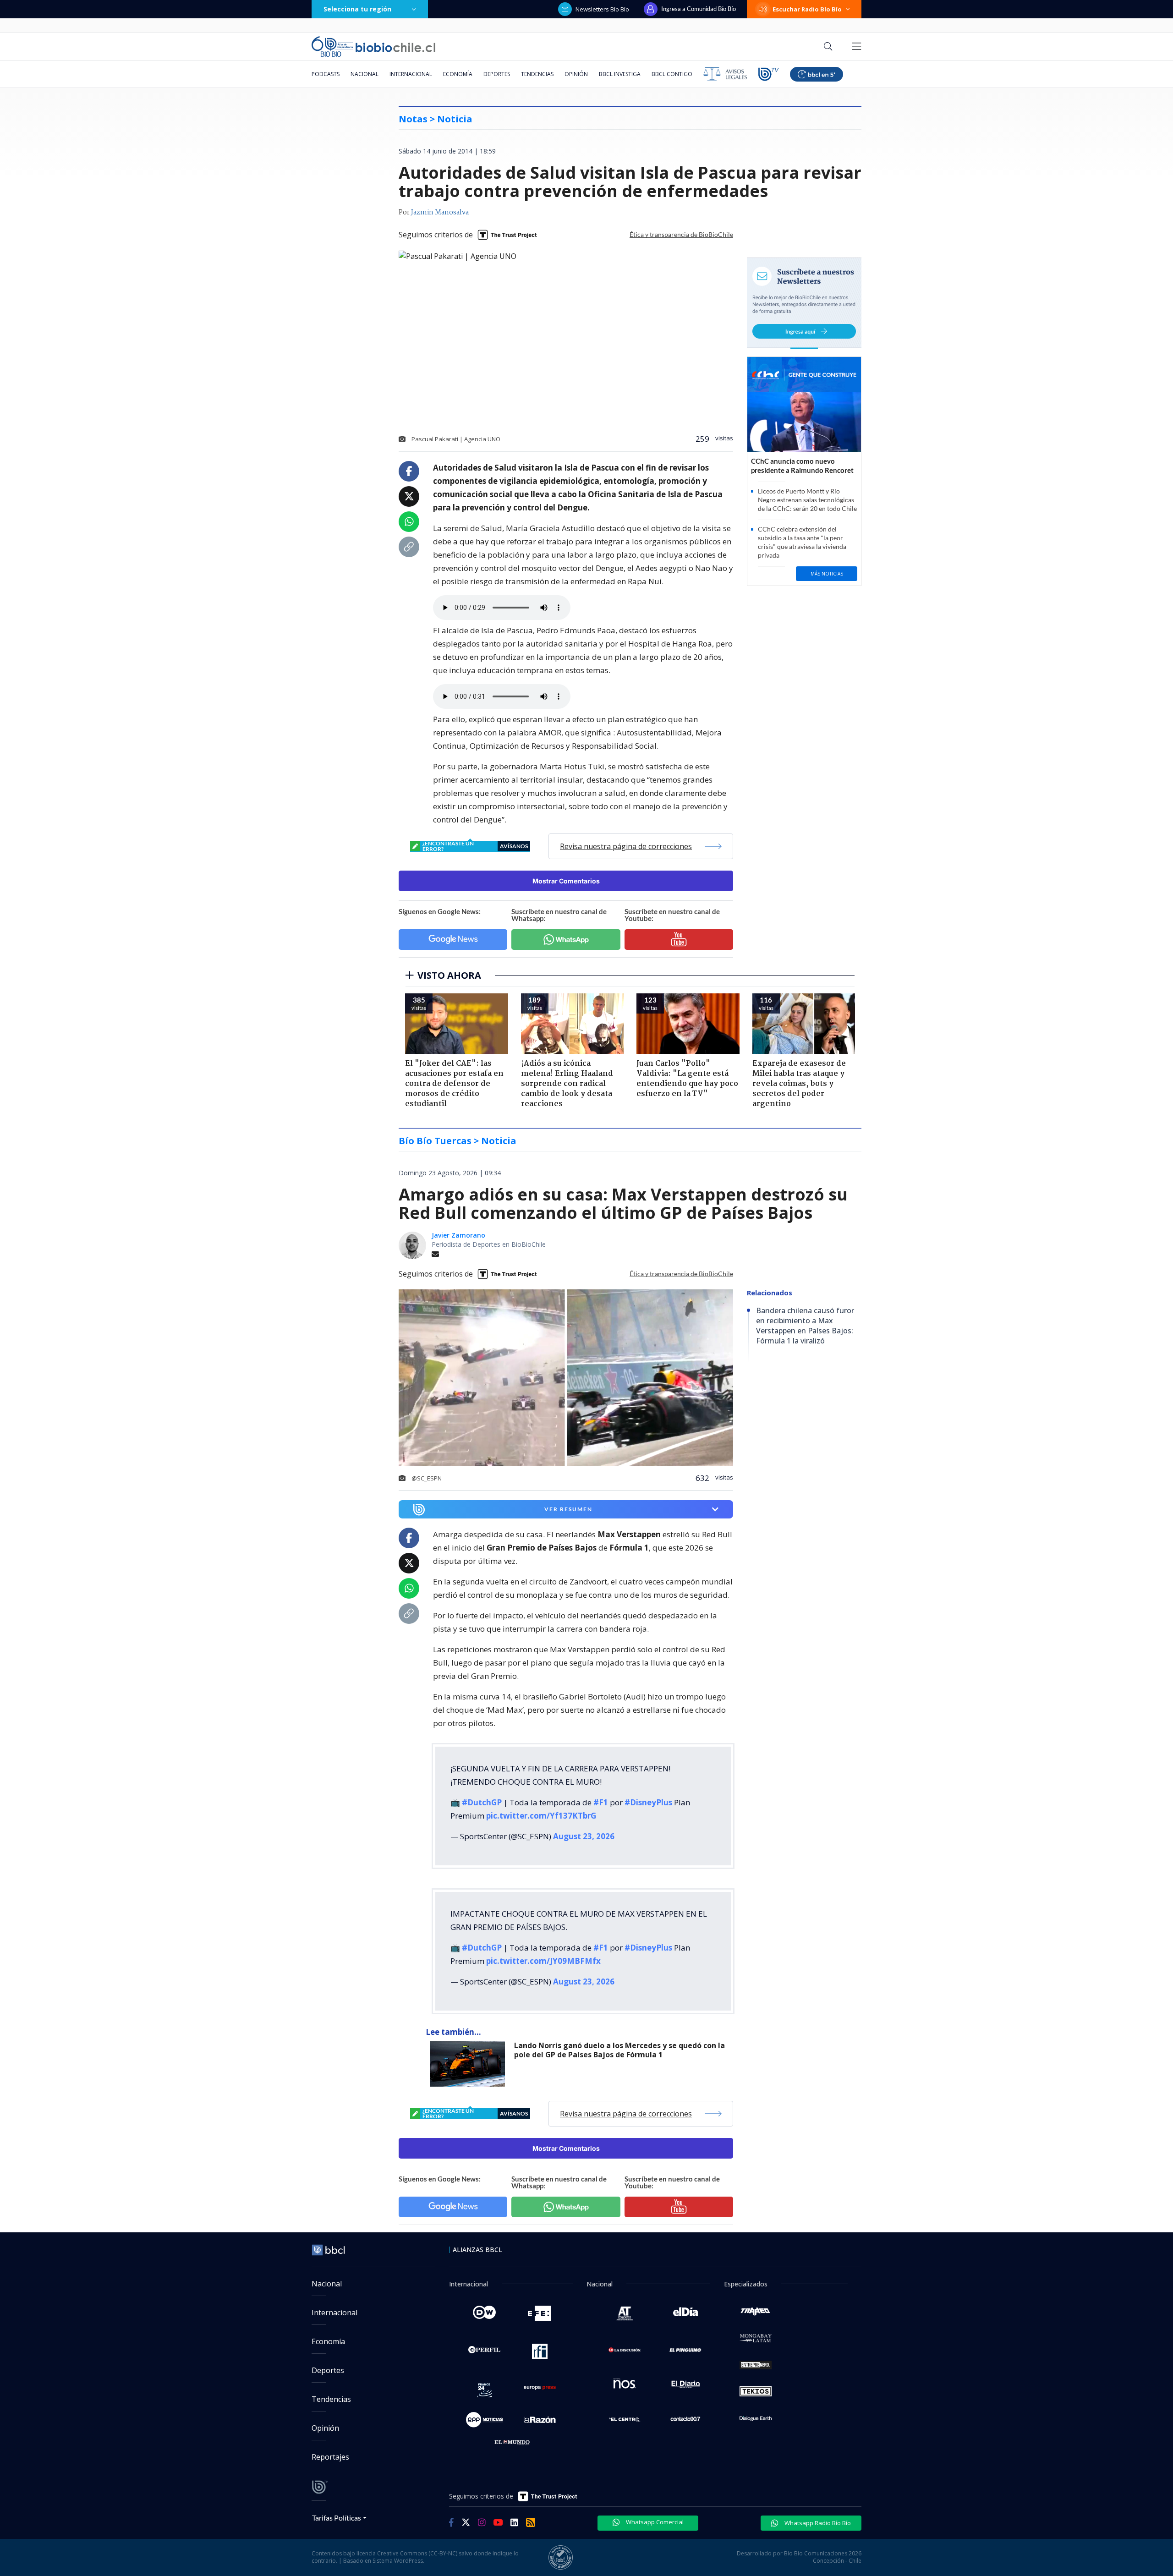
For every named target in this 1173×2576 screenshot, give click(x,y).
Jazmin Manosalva (440, 213)
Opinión (576, 74)
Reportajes (330, 2442)
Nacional (365, 74)
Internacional (411, 74)
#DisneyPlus (648, 1795)
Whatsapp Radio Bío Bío (817, 2508)
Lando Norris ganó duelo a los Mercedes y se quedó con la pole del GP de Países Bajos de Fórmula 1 (619, 2036)
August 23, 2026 (584, 1829)
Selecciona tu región (357, 9)
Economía (458, 74)
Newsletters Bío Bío (602, 9)
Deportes (497, 74)
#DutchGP (482, 1795)
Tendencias (537, 74)
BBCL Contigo (672, 74)
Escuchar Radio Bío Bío (807, 9)
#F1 (601, 1795)
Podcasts (326, 74)
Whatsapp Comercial (654, 2507)
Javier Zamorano (458, 1235)
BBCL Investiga (620, 74)
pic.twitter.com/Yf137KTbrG (541, 1808)
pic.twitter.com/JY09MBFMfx (543, 1946)
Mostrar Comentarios (566, 881)
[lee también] (470, 2049)
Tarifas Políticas (337, 2503)
